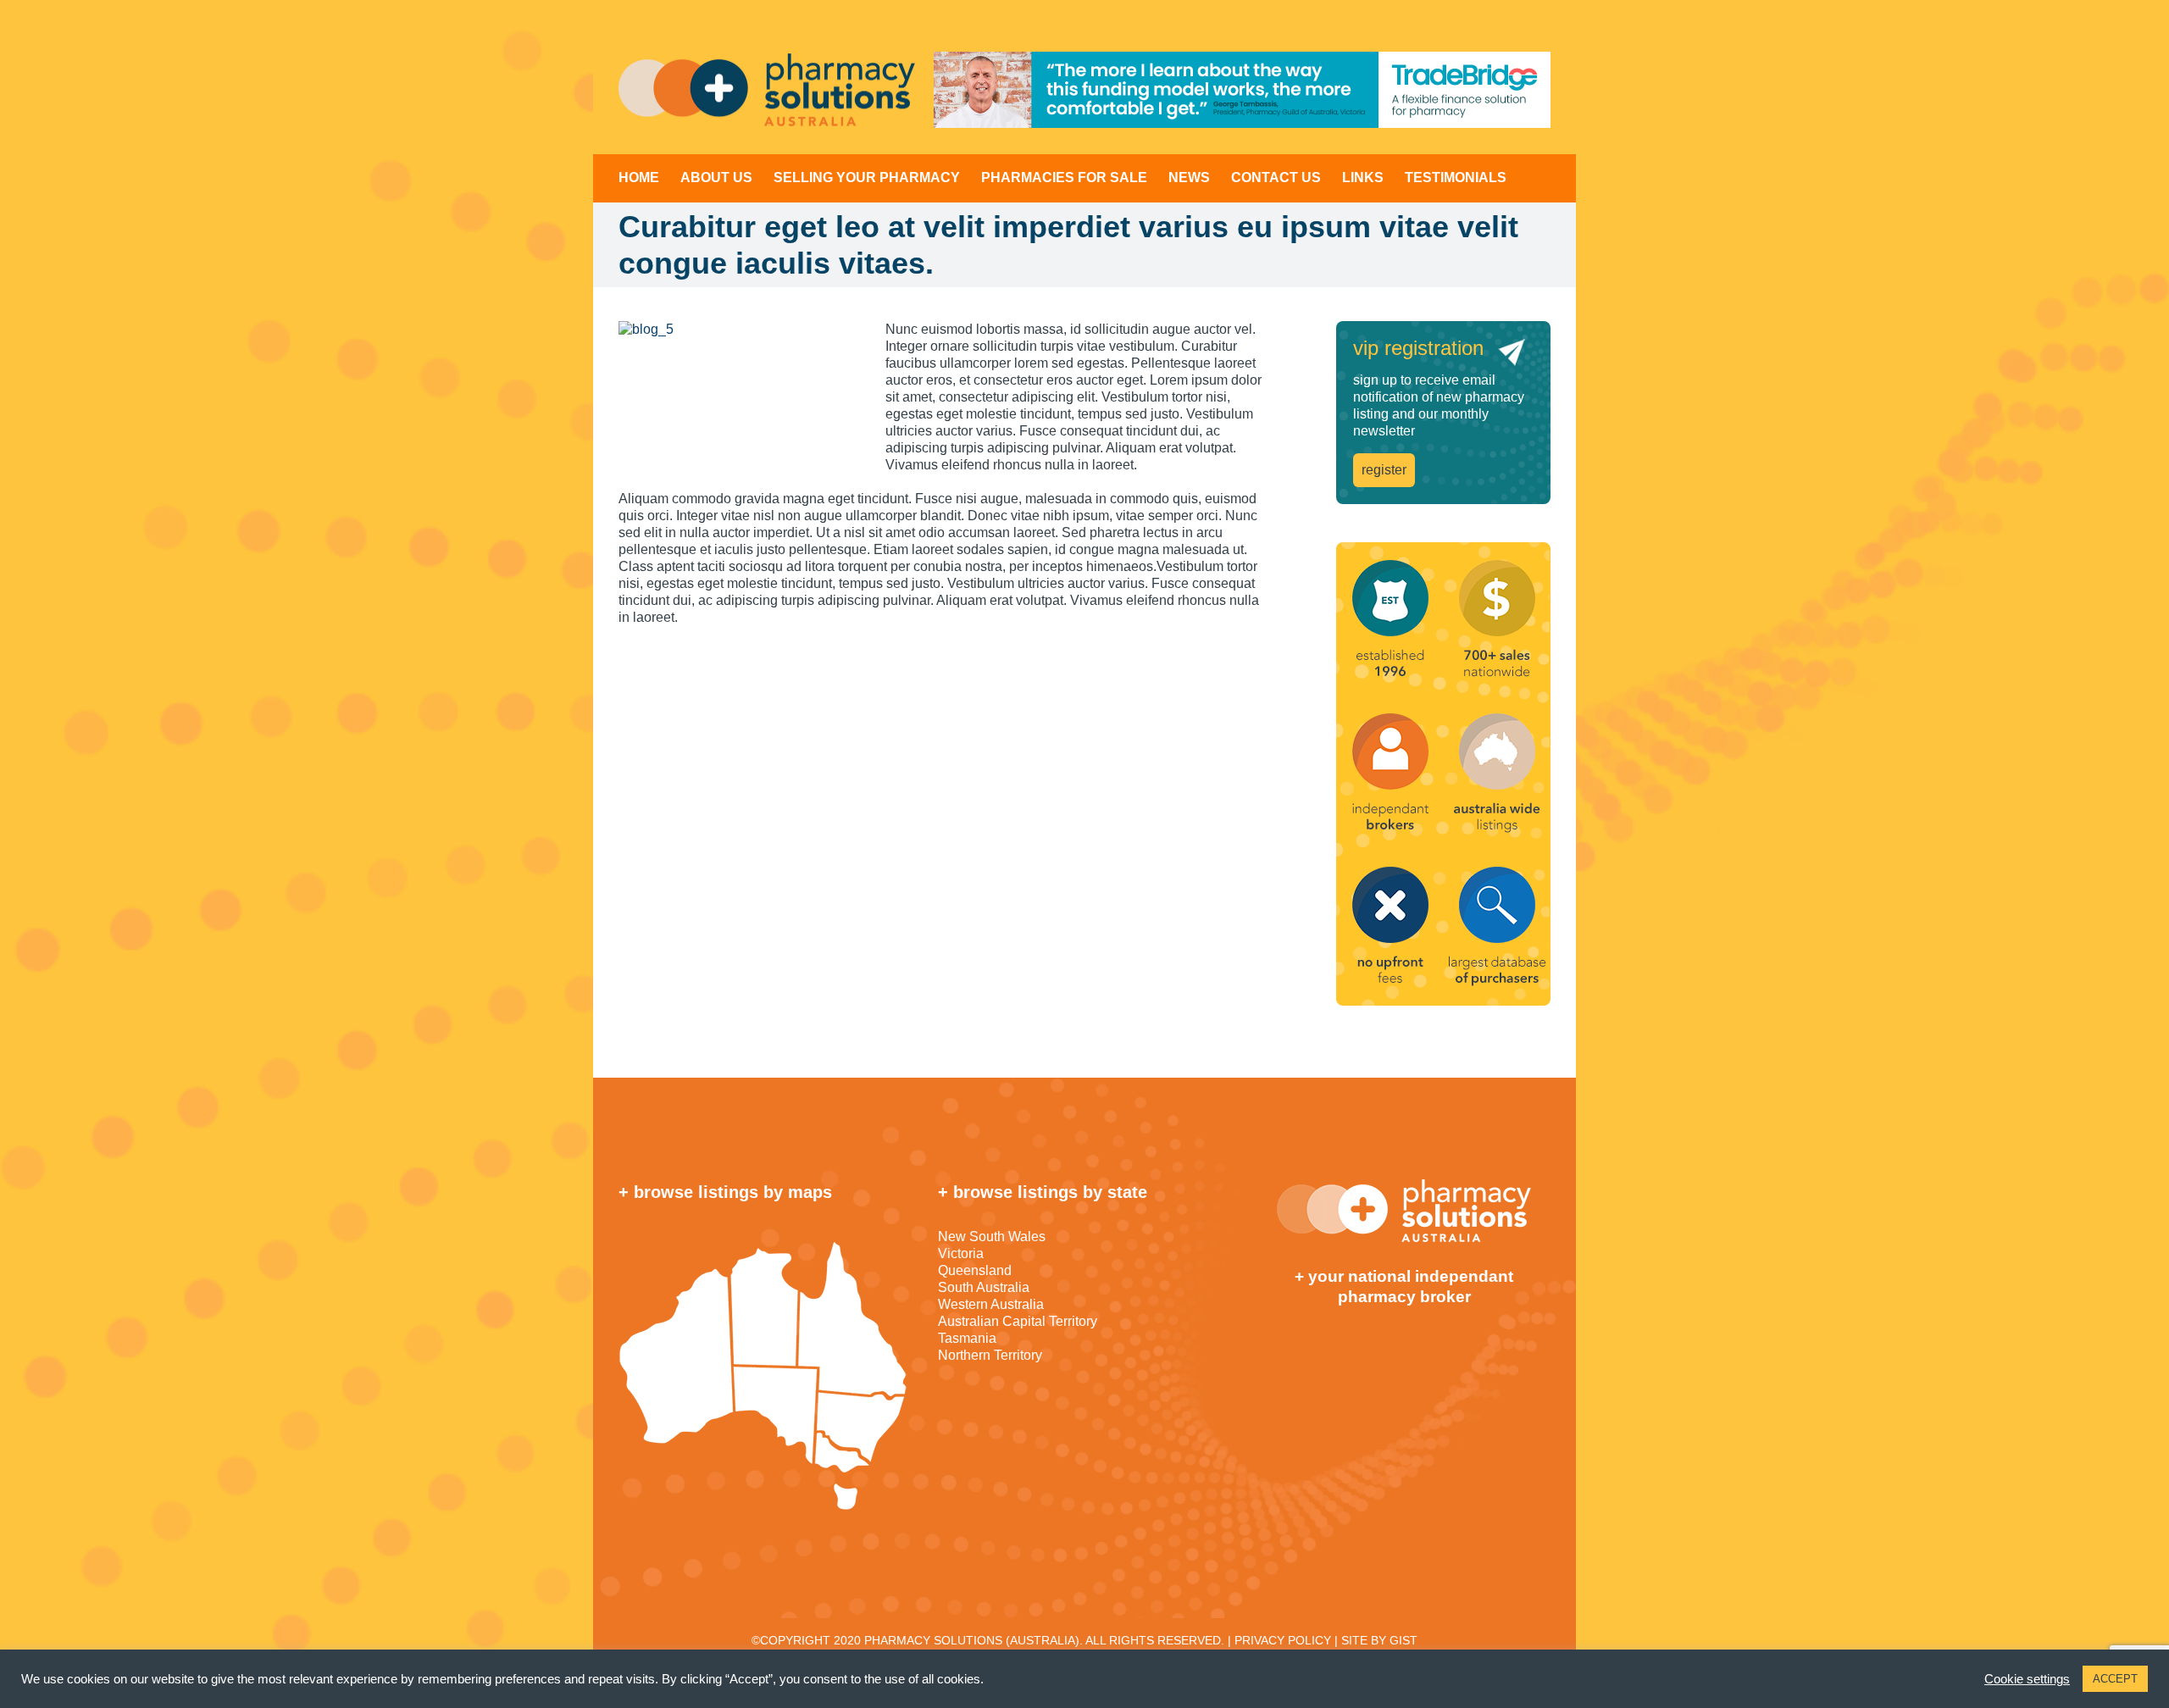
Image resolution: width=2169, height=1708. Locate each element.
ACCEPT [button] (2115, 1679)
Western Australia (991, 1304)
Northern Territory (990, 1355)
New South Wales (992, 1237)
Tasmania (967, 1338)
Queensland (975, 1270)
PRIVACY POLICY (1283, 1640)
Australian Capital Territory (1018, 1321)
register (1384, 470)
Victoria (961, 1253)
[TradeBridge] (1242, 90)
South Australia (984, 1287)
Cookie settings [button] (2027, 1679)
